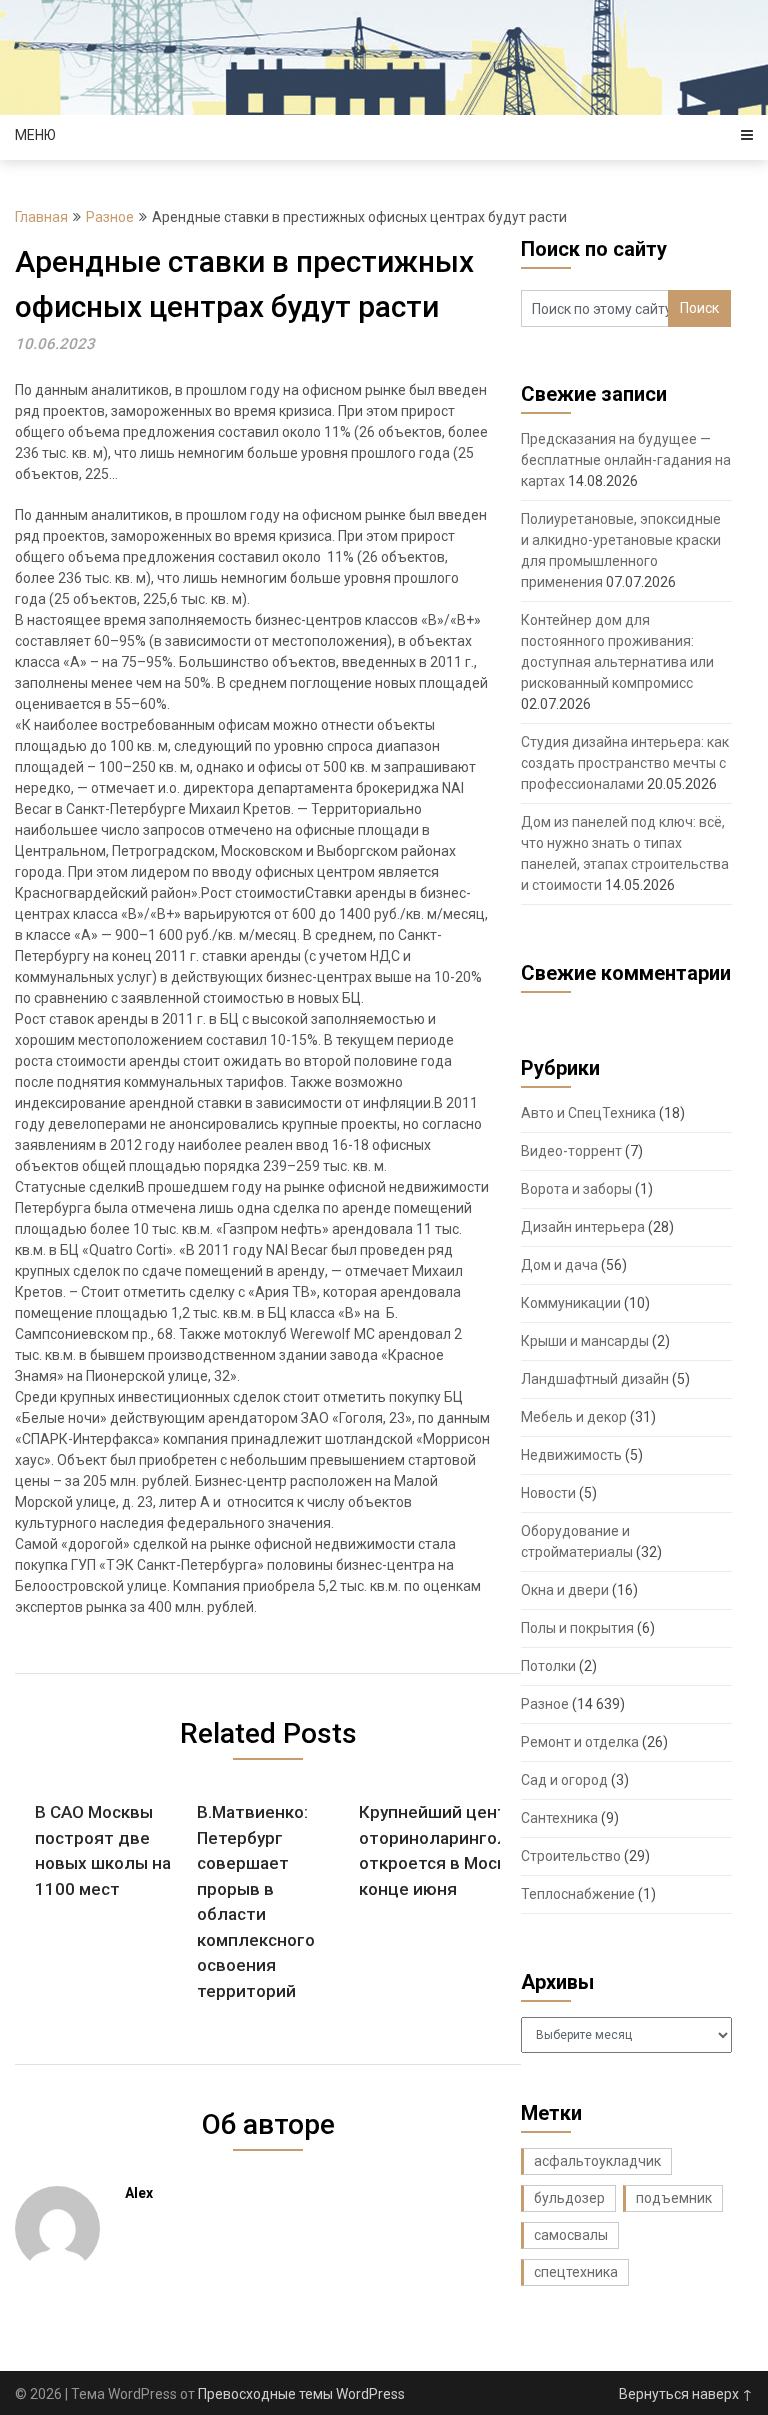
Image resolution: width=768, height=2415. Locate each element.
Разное (110, 217)
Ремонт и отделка (580, 1742)
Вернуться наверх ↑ (686, 2394)
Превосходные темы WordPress (301, 2394)
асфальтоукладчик (597, 2161)
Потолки (548, 1666)
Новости (548, 1493)
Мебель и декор (574, 1417)
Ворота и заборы (576, 1189)
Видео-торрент (571, 1151)
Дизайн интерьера (583, 1227)
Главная (41, 217)
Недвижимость (571, 1455)
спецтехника (576, 2272)
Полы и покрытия (577, 1628)
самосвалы (571, 2235)
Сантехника (559, 1818)
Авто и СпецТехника (588, 1113)
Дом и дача (559, 1265)
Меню (35, 135)
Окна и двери (565, 1590)
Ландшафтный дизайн (595, 1379)
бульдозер (569, 2198)
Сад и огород (564, 1780)
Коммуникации (571, 1303)
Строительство (571, 1856)
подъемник (674, 2198)
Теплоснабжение (578, 1894)
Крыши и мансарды (585, 1341)
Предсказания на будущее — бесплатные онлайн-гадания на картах (626, 460)
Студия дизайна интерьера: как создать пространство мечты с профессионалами (625, 763)
